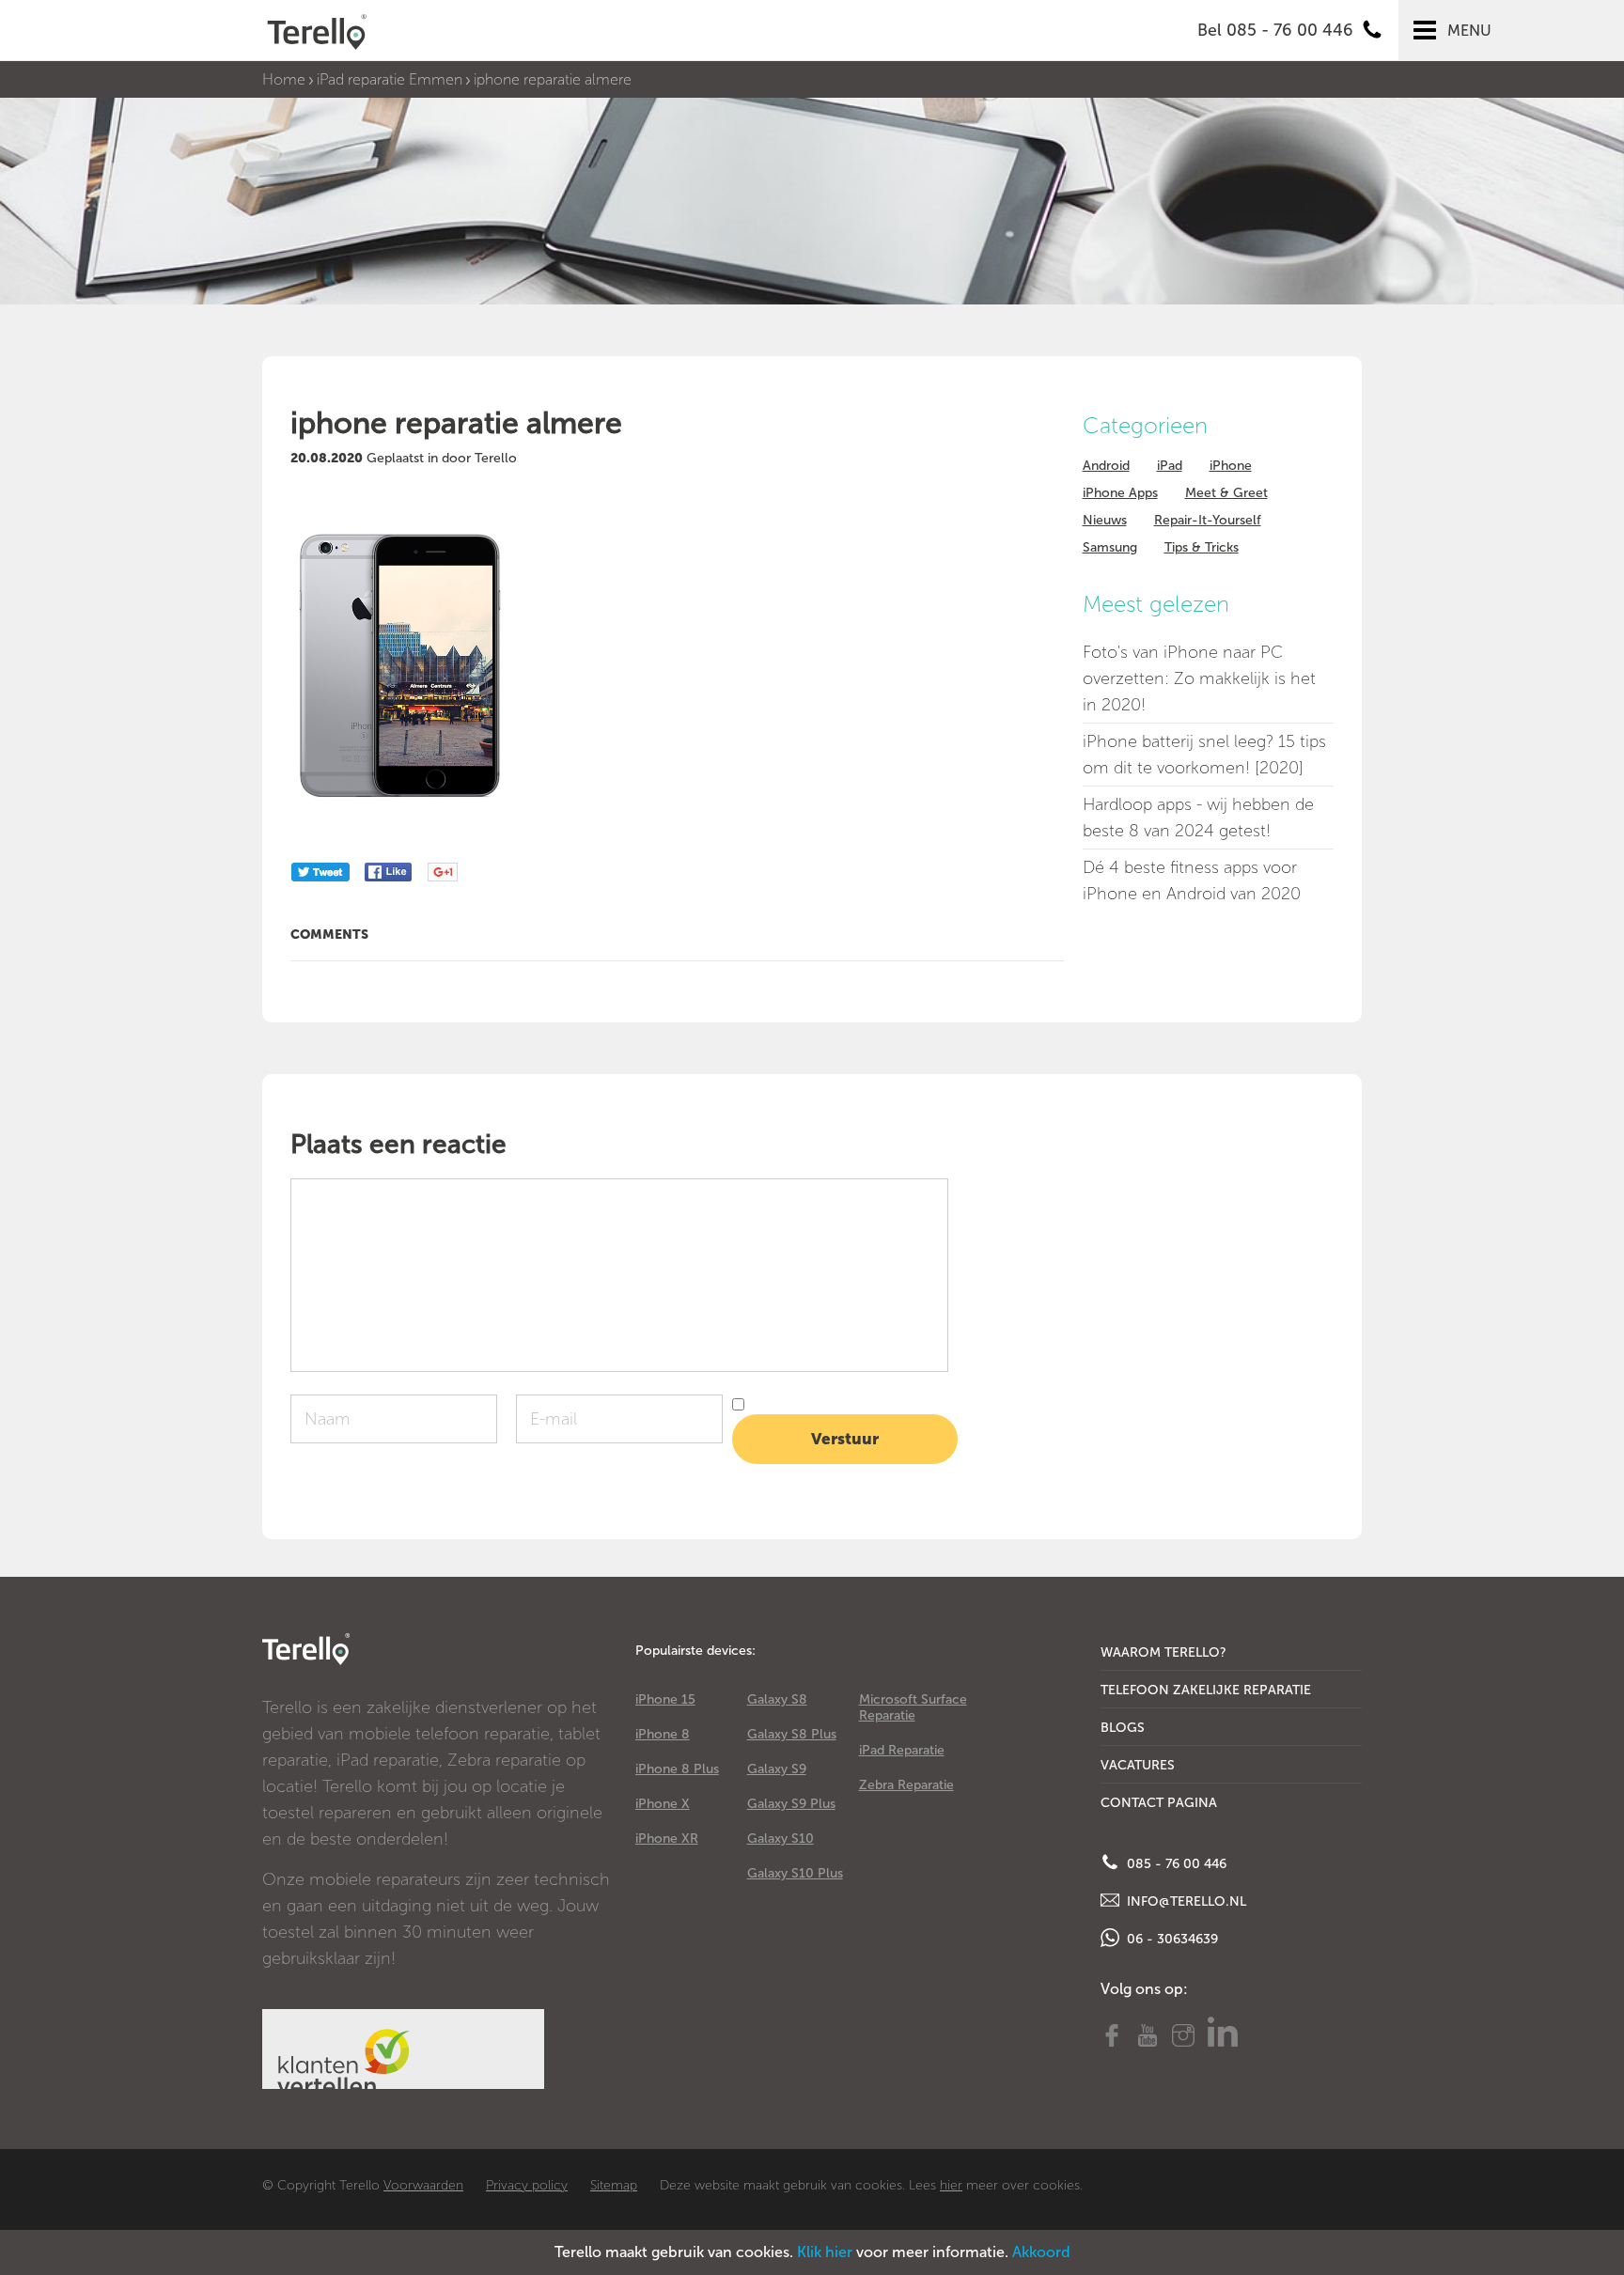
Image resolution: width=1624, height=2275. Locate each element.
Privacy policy (527, 2185)
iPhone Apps (1120, 493)
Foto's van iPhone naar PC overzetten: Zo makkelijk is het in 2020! (1199, 678)
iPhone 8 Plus (677, 1769)
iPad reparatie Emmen (390, 79)
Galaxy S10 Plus (795, 1873)
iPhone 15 (665, 1699)
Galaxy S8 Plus (792, 1734)
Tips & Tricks (1202, 547)
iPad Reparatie (902, 1750)
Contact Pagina (1159, 1803)
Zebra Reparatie (906, 1785)
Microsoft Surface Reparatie (913, 1707)
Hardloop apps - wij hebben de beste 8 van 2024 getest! (1198, 818)
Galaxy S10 (781, 1839)
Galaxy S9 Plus (791, 1804)
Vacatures (1138, 1765)
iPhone (1231, 466)
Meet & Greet (1226, 493)
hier (951, 2185)
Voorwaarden (423, 2185)
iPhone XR (667, 1839)
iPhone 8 (663, 1734)
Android (1106, 466)
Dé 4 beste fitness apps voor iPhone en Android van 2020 (1192, 880)
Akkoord (1041, 2252)
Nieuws (1105, 520)
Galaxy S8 (777, 1699)
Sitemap (614, 2185)
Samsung (1110, 547)
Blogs (1123, 1728)
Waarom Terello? (1163, 1652)
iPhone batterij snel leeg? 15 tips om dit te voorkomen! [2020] (1204, 755)
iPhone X (663, 1804)
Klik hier (825, 2252)
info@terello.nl (1185, 1901)
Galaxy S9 (777, 1769)
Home (284, 79)
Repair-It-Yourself (1208, 520)
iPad (1170, 466)
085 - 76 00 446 (1175, 1864)
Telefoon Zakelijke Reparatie (1206, 1690)
